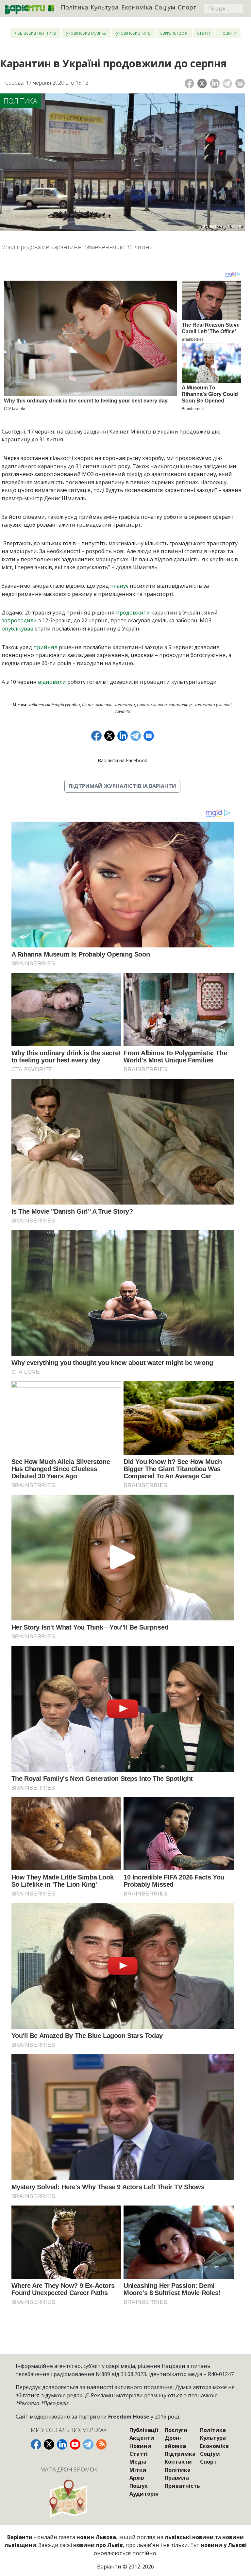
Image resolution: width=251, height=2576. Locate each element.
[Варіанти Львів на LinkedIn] (62, 2444)
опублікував (17, 629)
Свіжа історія (174, 33)
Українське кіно (133, 33)
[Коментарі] (240, 83)
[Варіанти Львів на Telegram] (88, 2444)
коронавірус (181, 705)
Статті (203, 33)
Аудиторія (144, 2494)
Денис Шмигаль (97, 705)
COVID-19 (123, 711)
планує (119, 586)
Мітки (138, 2470)
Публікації (144, 2430)
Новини (228, 33)
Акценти (142, 2438)
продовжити (133, 613)
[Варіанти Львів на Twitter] (49, 2444)
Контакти (178, 2462)
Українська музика (86, 33)
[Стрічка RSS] (101, 2444)
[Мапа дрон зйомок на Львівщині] (68, 2498)
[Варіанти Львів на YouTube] (75, 2444)
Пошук (139, 2486)
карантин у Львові (213, 705)
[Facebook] (189, 83)
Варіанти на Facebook (122, 760)
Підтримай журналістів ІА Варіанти (122, 786)
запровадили (19, 620)
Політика (75, 7)
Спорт (187, 7)
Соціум (165, 7)
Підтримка (180, 2454)
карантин (125, 705)
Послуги (176, 2430)
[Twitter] (202, 83)
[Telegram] (227, 83)
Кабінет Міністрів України (54, 705)
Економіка (137, 7)
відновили (52, 682)
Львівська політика (35, 33)
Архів (137, 2478)
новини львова (152, 705)
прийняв (45, 647)
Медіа (138, 2462)
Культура (105, 7)
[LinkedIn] (215, 83)
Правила (177, 2478)
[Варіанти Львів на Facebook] (36, 2444)
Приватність (182, 2486)
